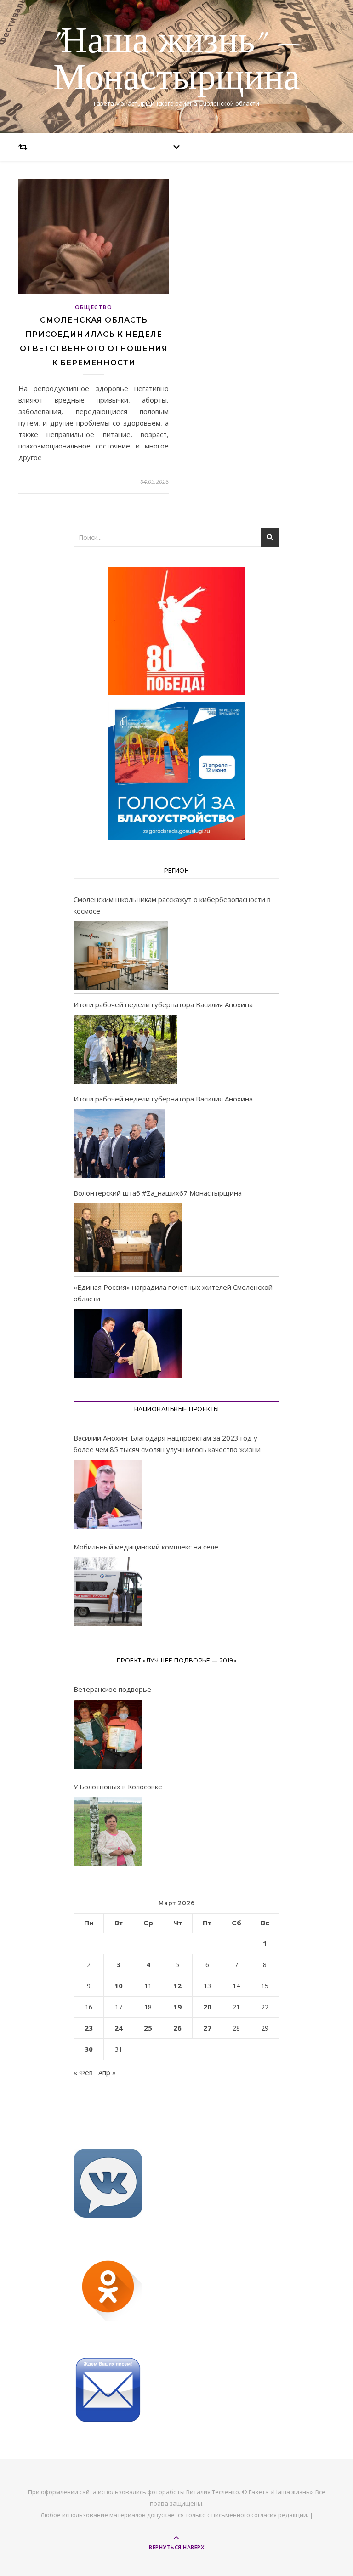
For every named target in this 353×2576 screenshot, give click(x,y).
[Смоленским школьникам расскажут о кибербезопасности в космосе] (121, 956)
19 (177, 2007)
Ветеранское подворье (112, 1689)
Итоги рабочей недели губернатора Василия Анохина (163, 1004)
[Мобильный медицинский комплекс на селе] (108, 1593)
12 (177, 1986)
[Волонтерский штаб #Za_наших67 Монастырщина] (128, 1238)
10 (119, 1986)
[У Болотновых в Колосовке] (108, 1833)
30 (89, 2049)
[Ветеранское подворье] (108, 1736)
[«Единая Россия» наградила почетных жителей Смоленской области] (128, 1344)
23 (89, 2028)
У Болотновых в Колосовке (118, 1787)
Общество (94, 307)
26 (177, 2028)
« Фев (83, 2072)
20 (207, 2007)
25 (148, 2028)
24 (119, 2028)
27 (207, 2028)
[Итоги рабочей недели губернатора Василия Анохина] (125, 1050)
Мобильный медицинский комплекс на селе (146, 1547)
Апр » (107, 2072)
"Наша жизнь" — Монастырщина (176, 61)
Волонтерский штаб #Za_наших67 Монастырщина (158, 1193)
